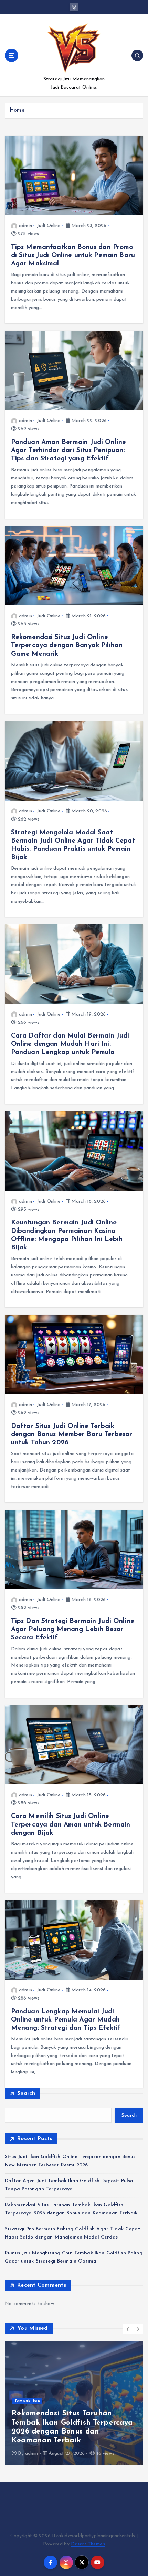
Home (17, 110)
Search (26, 2093)
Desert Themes (88, 2544)
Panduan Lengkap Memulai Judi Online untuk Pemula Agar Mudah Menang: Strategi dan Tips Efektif (66, 2020)
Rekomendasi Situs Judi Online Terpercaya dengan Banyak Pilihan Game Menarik (67, 645)
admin (25, 226)
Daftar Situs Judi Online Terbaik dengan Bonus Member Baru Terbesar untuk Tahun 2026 (72, 1434)
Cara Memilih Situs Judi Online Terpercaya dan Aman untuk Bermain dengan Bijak (71, 1824)
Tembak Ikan (27, 2401)
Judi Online (49, 226)
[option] (74, 2403)
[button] (128, 2329)
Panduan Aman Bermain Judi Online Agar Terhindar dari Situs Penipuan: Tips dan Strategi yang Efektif (69, 450)
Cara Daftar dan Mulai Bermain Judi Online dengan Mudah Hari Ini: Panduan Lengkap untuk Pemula (70, 1044)
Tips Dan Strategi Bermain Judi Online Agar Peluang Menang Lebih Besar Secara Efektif (73, 1629)
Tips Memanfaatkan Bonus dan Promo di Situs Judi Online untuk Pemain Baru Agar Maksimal (73, 255)
